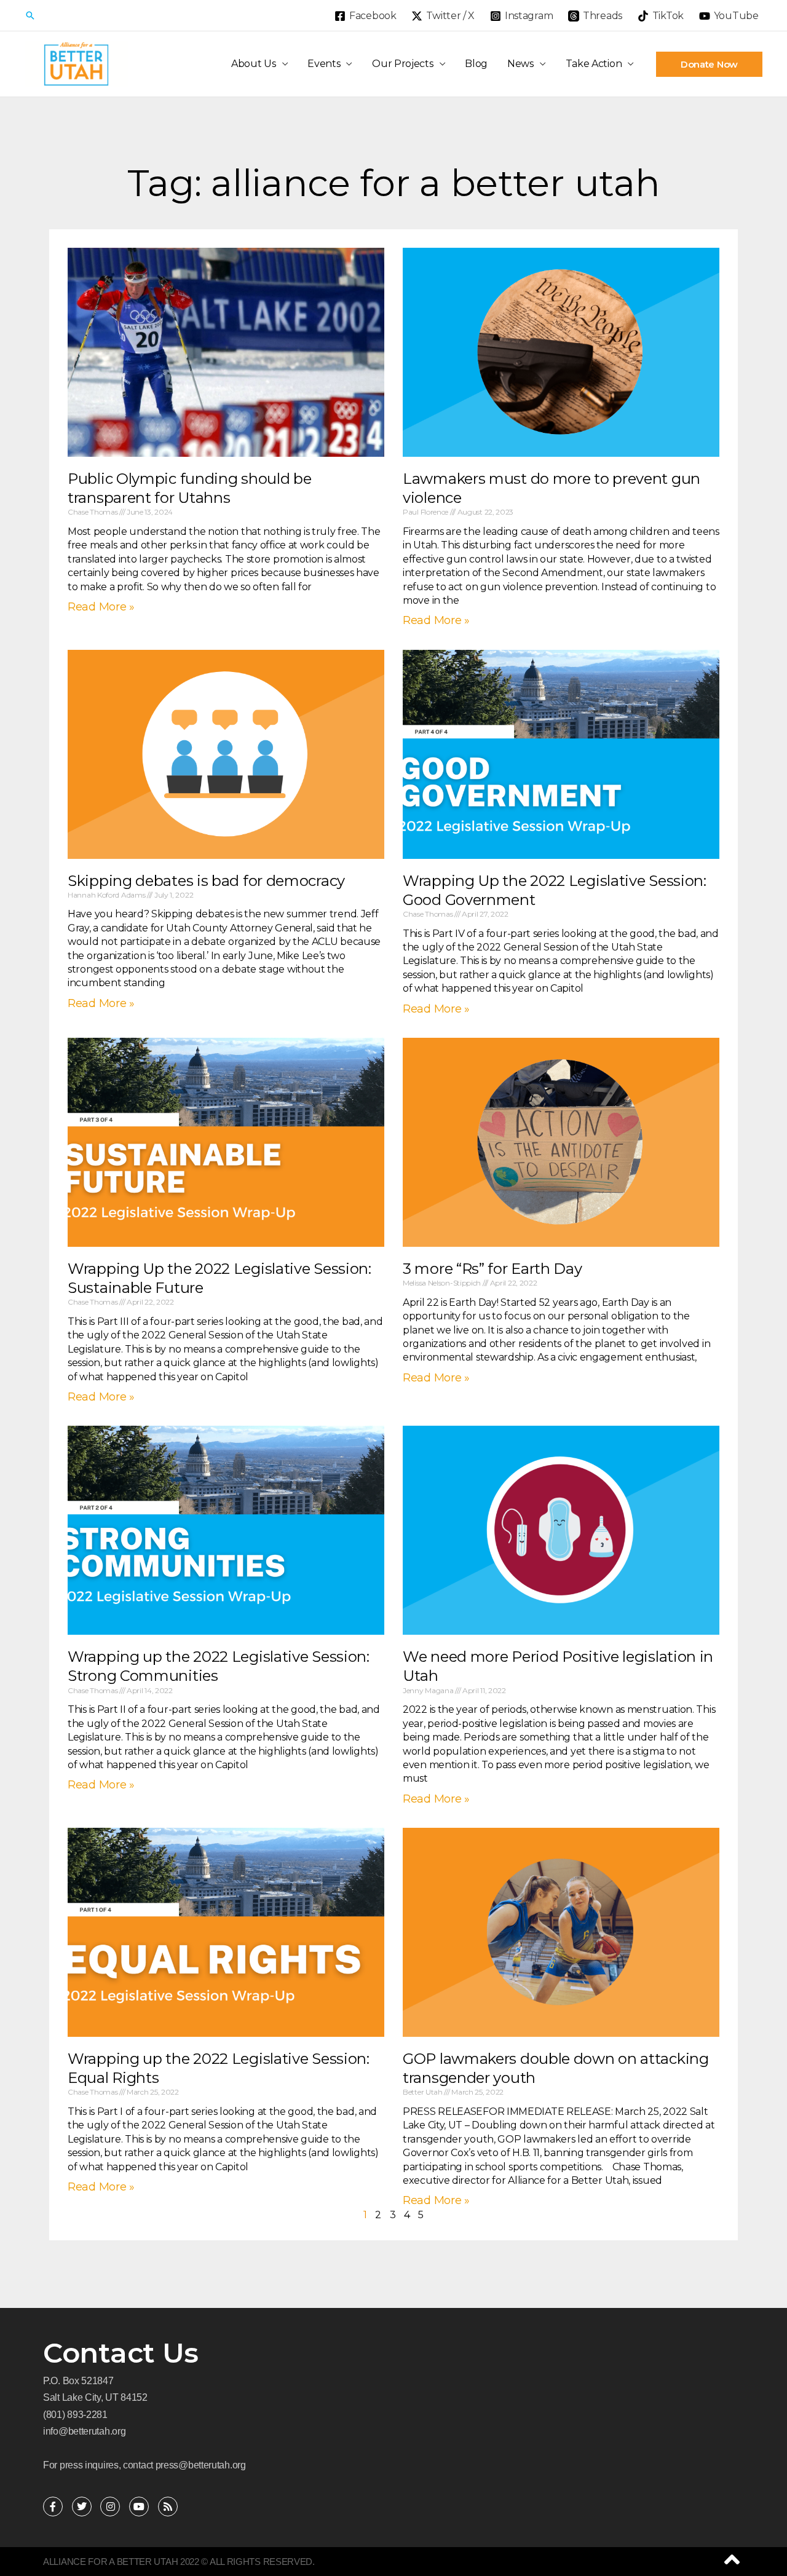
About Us (254, 64)
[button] (30, 15)
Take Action (594, 64)
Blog (476, 64)
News (520, 64)
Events (324, 64)
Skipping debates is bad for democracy (206, 881)
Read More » (101, 607)
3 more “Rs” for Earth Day (492, 1269)
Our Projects (402, 64)
